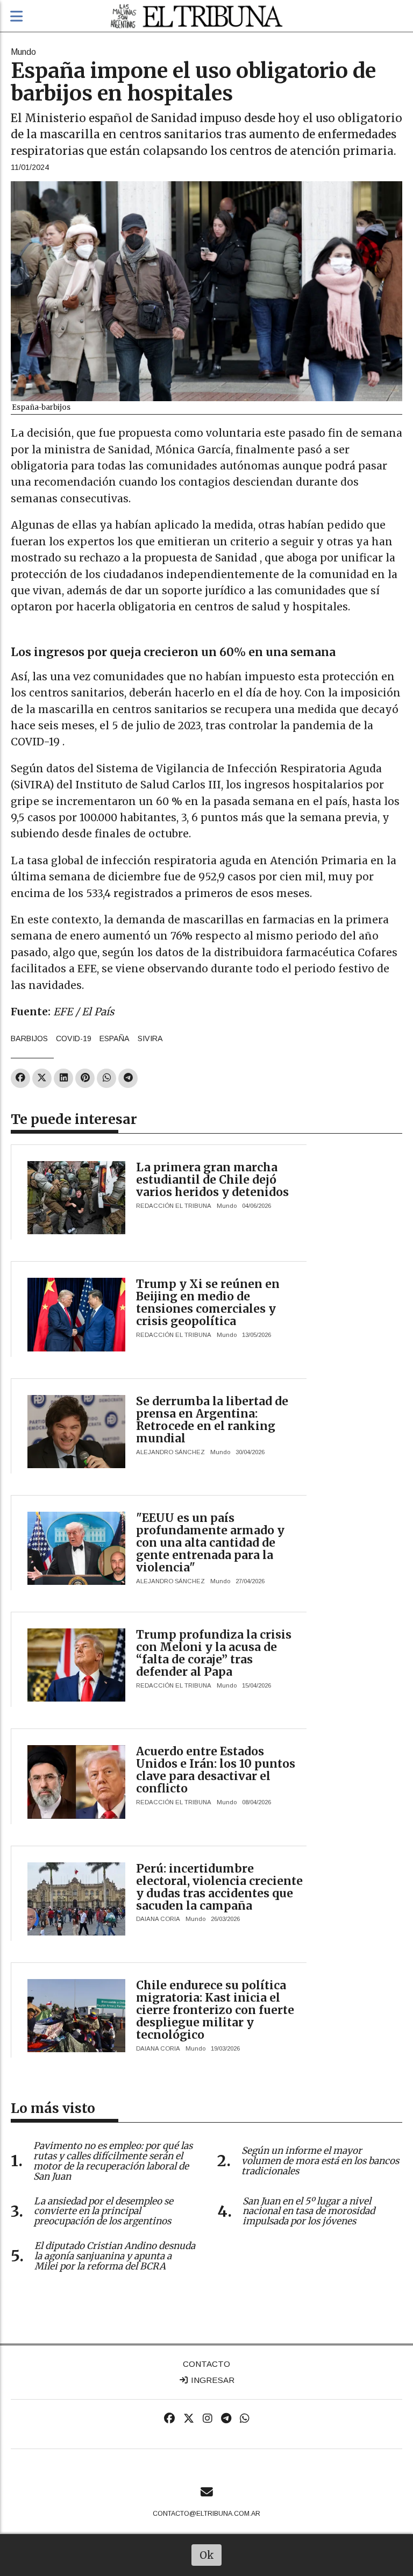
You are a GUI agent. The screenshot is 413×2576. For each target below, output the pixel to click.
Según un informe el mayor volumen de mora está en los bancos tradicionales (320, 2161)
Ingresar (212, 2380)
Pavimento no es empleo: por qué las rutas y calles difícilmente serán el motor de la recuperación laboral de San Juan (113, 2161)
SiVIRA (150, 1038)
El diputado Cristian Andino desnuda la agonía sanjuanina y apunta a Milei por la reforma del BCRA (115, 2256)
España (115, 1038)
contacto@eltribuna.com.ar (206, 2514)
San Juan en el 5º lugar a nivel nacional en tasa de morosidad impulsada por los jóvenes (309, 2211)
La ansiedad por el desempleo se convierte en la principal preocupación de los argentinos (104, 2211)
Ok (207, 2555)
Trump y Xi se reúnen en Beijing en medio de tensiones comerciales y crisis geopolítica (208, 1303)
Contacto (206, 2364)
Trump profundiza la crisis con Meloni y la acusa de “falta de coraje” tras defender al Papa (214, 1653)
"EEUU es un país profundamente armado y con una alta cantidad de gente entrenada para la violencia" (210, 1543)
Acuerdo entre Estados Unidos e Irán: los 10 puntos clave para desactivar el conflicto (216, 1770)
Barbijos (29, 1038)
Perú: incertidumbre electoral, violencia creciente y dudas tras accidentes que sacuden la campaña (219, 1887)
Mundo (23, 52)
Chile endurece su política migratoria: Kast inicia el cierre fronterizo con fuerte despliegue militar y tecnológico (215, 2010)
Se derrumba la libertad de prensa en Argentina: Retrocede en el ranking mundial (212, 1420)
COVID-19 (74, 1038)
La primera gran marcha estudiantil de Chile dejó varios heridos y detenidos (212, 1180)
